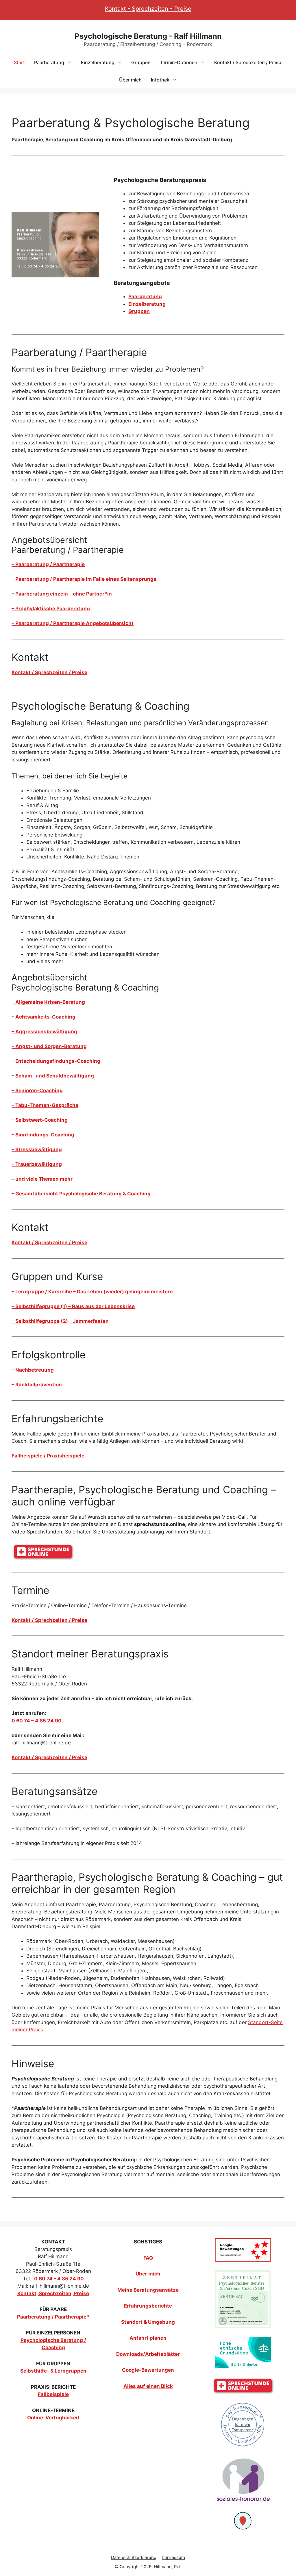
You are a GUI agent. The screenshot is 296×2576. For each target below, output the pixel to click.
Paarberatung (49, 62)
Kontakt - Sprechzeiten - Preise (148, 9)
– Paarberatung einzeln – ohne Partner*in (62, 594)
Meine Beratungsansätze (148, 2290)
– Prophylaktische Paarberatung (51, 609)
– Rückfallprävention (37, 1385)
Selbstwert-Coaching (40, 1120)
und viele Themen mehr (42, 1179)
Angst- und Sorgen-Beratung (49, 1046)
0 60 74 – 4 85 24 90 (37, 1721)
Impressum (174, 2557)
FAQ (148, 2258)
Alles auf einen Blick (148, 2386)
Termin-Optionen (179, 62)
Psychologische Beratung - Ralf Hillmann (148, 36)
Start (19, 62)
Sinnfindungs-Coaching (43, 1135)
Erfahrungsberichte (148, 2306)
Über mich (130, 80)
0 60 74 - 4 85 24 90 (59, 2279)
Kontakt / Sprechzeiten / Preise (248, 62)
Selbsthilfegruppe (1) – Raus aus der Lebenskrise (73, 1306)
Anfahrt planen (148, 2338)
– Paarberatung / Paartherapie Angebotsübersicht (73, 623)
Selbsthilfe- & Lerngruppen (53, 2371)
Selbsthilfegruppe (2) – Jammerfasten (60, 1321)
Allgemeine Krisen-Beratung (48, 1002)
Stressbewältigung (37, 1149)
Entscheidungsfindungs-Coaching (56, 1061)
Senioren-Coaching (37, 1091)
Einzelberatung (98, 62)
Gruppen (141, 62)
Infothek (160, 80)
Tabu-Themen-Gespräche (45, 1105)
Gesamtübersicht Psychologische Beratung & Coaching (81, 1194)
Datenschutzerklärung (134, 2557)
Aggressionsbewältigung (44, 1032)
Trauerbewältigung (37, 1164)
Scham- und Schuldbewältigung (53, 1076)
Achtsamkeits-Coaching (44, 1017)
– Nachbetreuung (33, 1370)
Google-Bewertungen (148, 2370)
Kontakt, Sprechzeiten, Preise (53, 2293)
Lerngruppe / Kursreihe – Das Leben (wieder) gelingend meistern (92, 1292)
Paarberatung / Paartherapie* (53, 2317)
